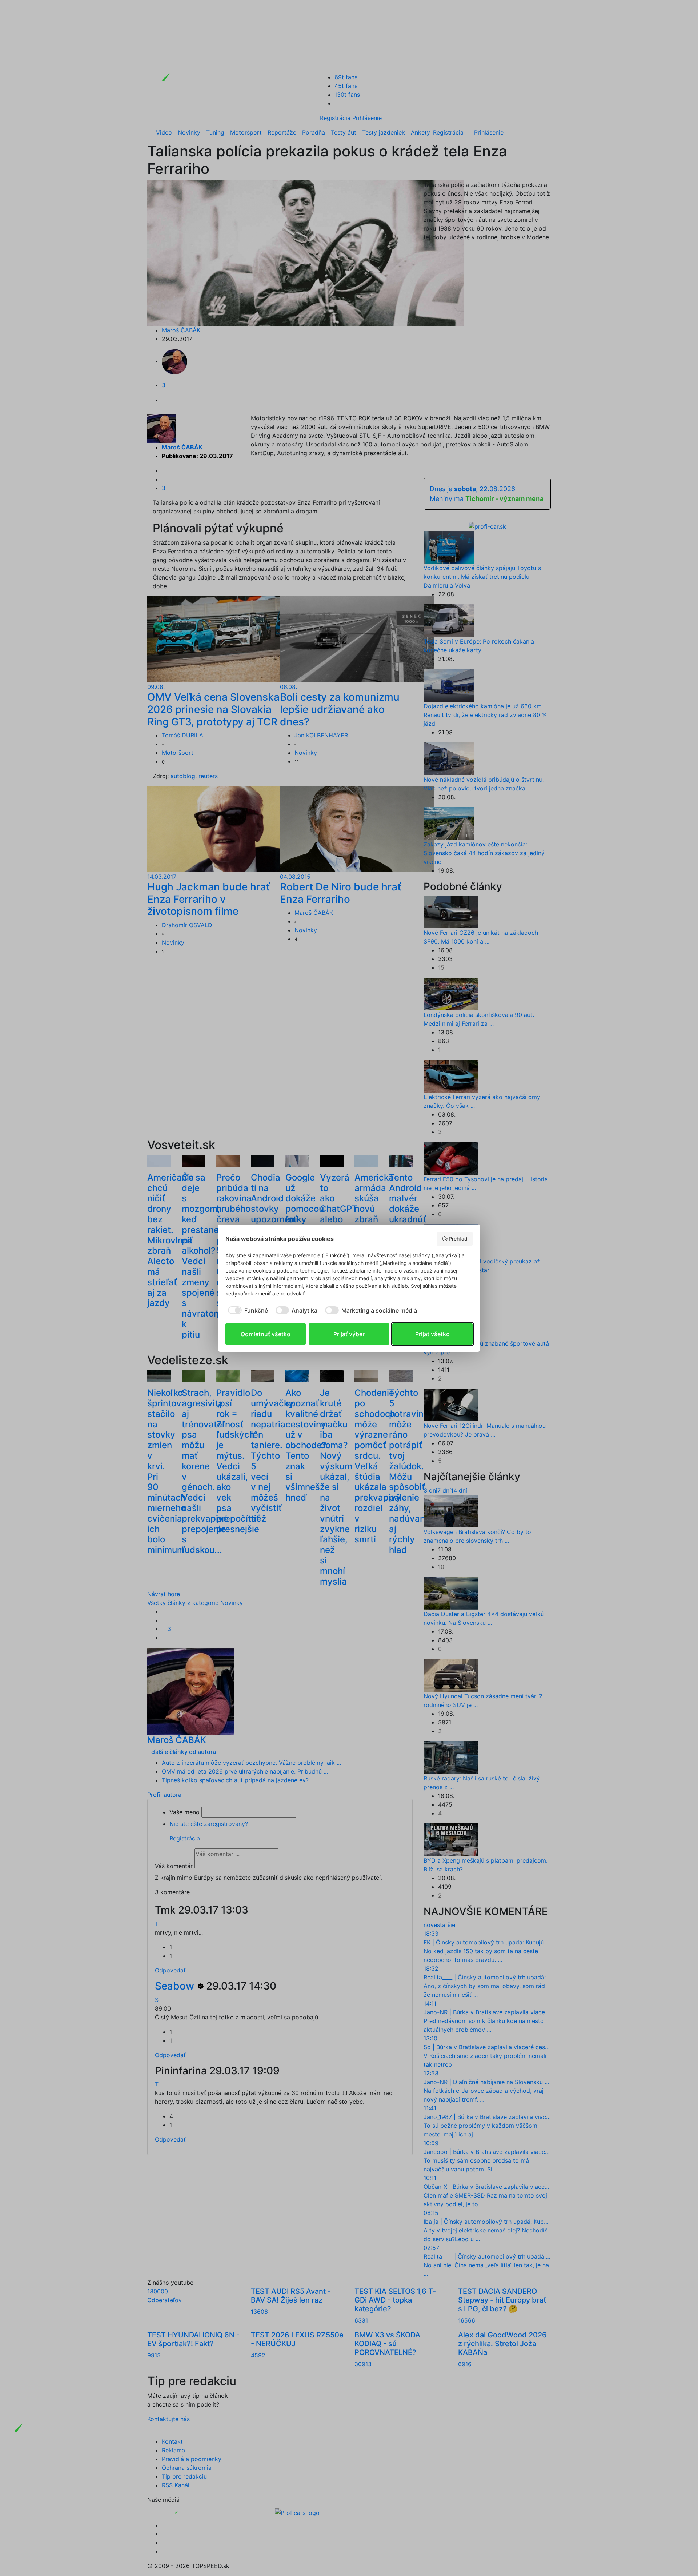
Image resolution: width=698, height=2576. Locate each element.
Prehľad (458, 1239)
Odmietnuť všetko (266, 1334)
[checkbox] (247, 1310)
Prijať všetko (432, 1334)
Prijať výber (349, 1334)
